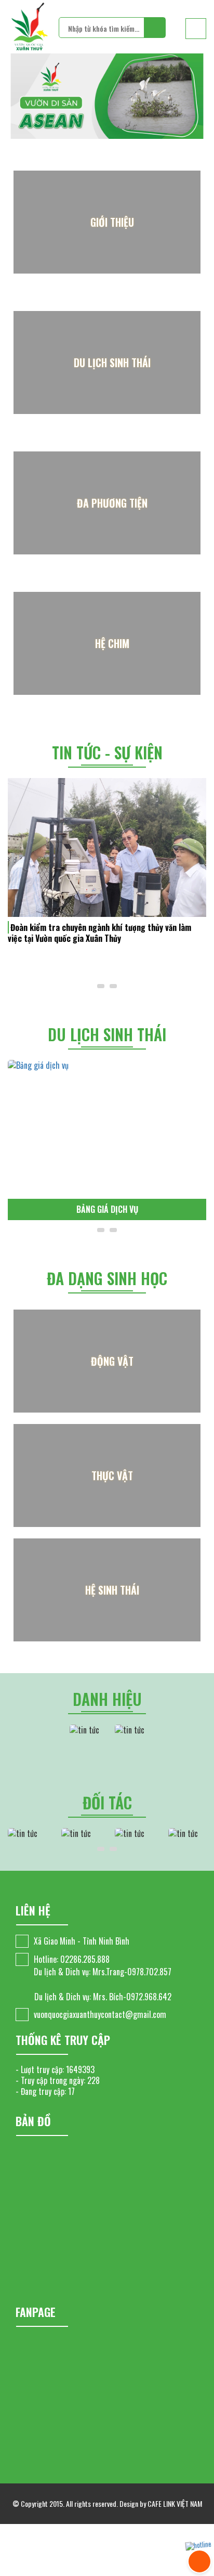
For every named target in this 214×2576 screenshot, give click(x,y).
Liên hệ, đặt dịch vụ (117, 1209)
